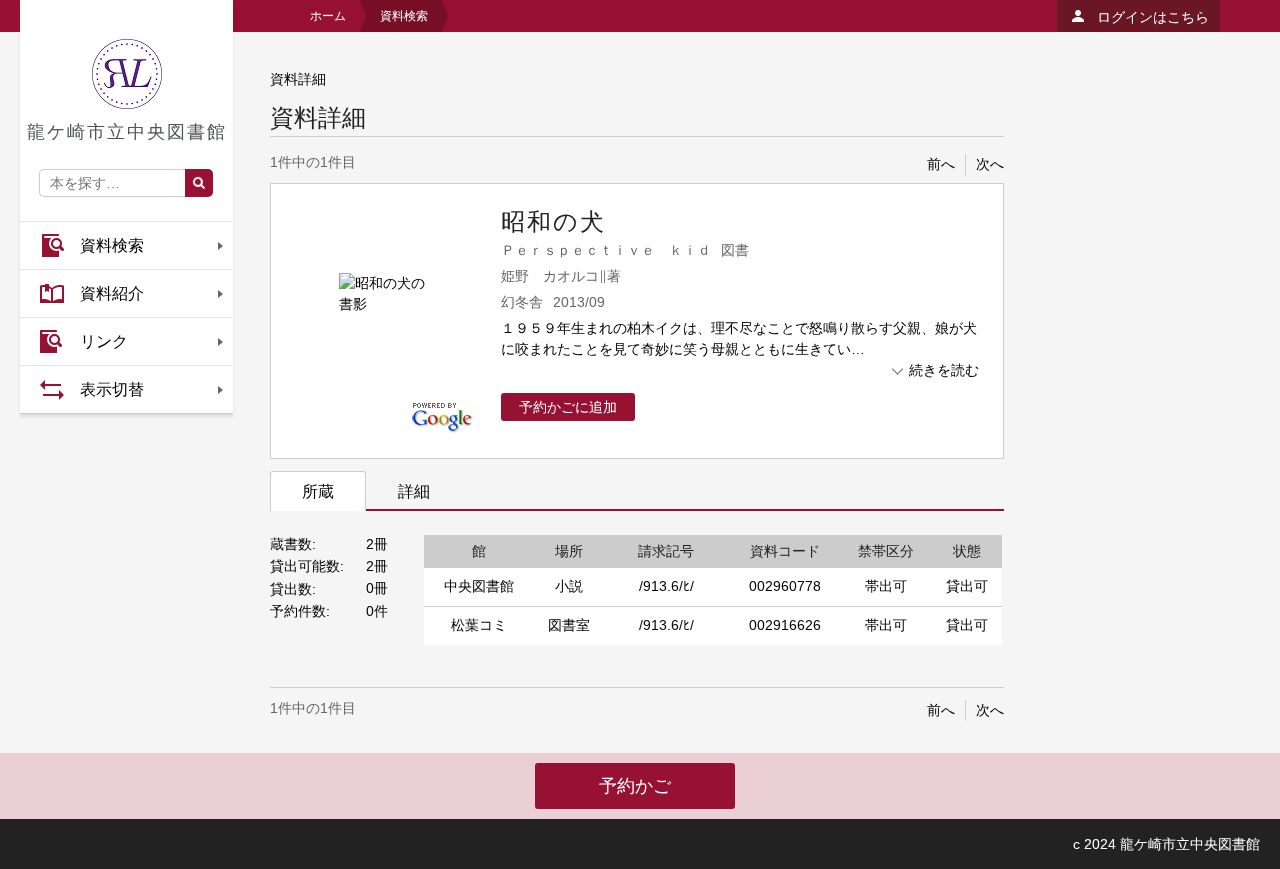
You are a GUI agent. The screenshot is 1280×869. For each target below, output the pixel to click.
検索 (199, 183)
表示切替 (112, 389)
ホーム (328, 16)
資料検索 (112, 245)
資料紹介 (112, 293)
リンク (104, 341)
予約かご (635, 786)
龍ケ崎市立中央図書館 (127, 132)
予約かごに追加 (568, 407)
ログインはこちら (1153, 17)
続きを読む (944, 370)
